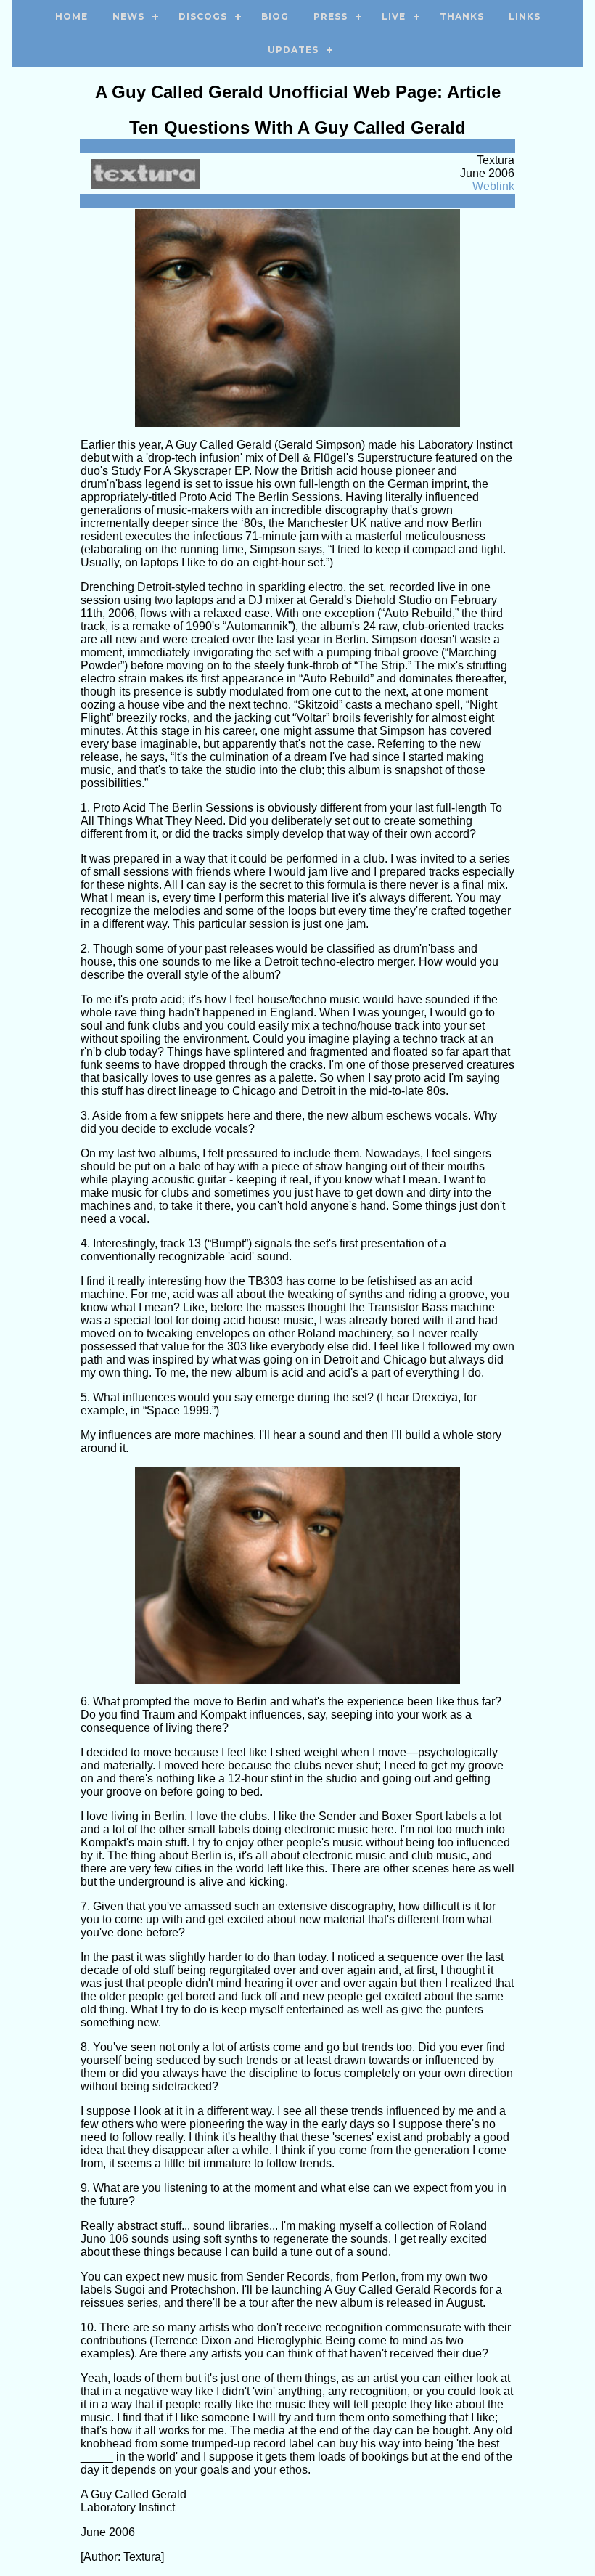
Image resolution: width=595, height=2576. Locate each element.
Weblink (493, 186)
